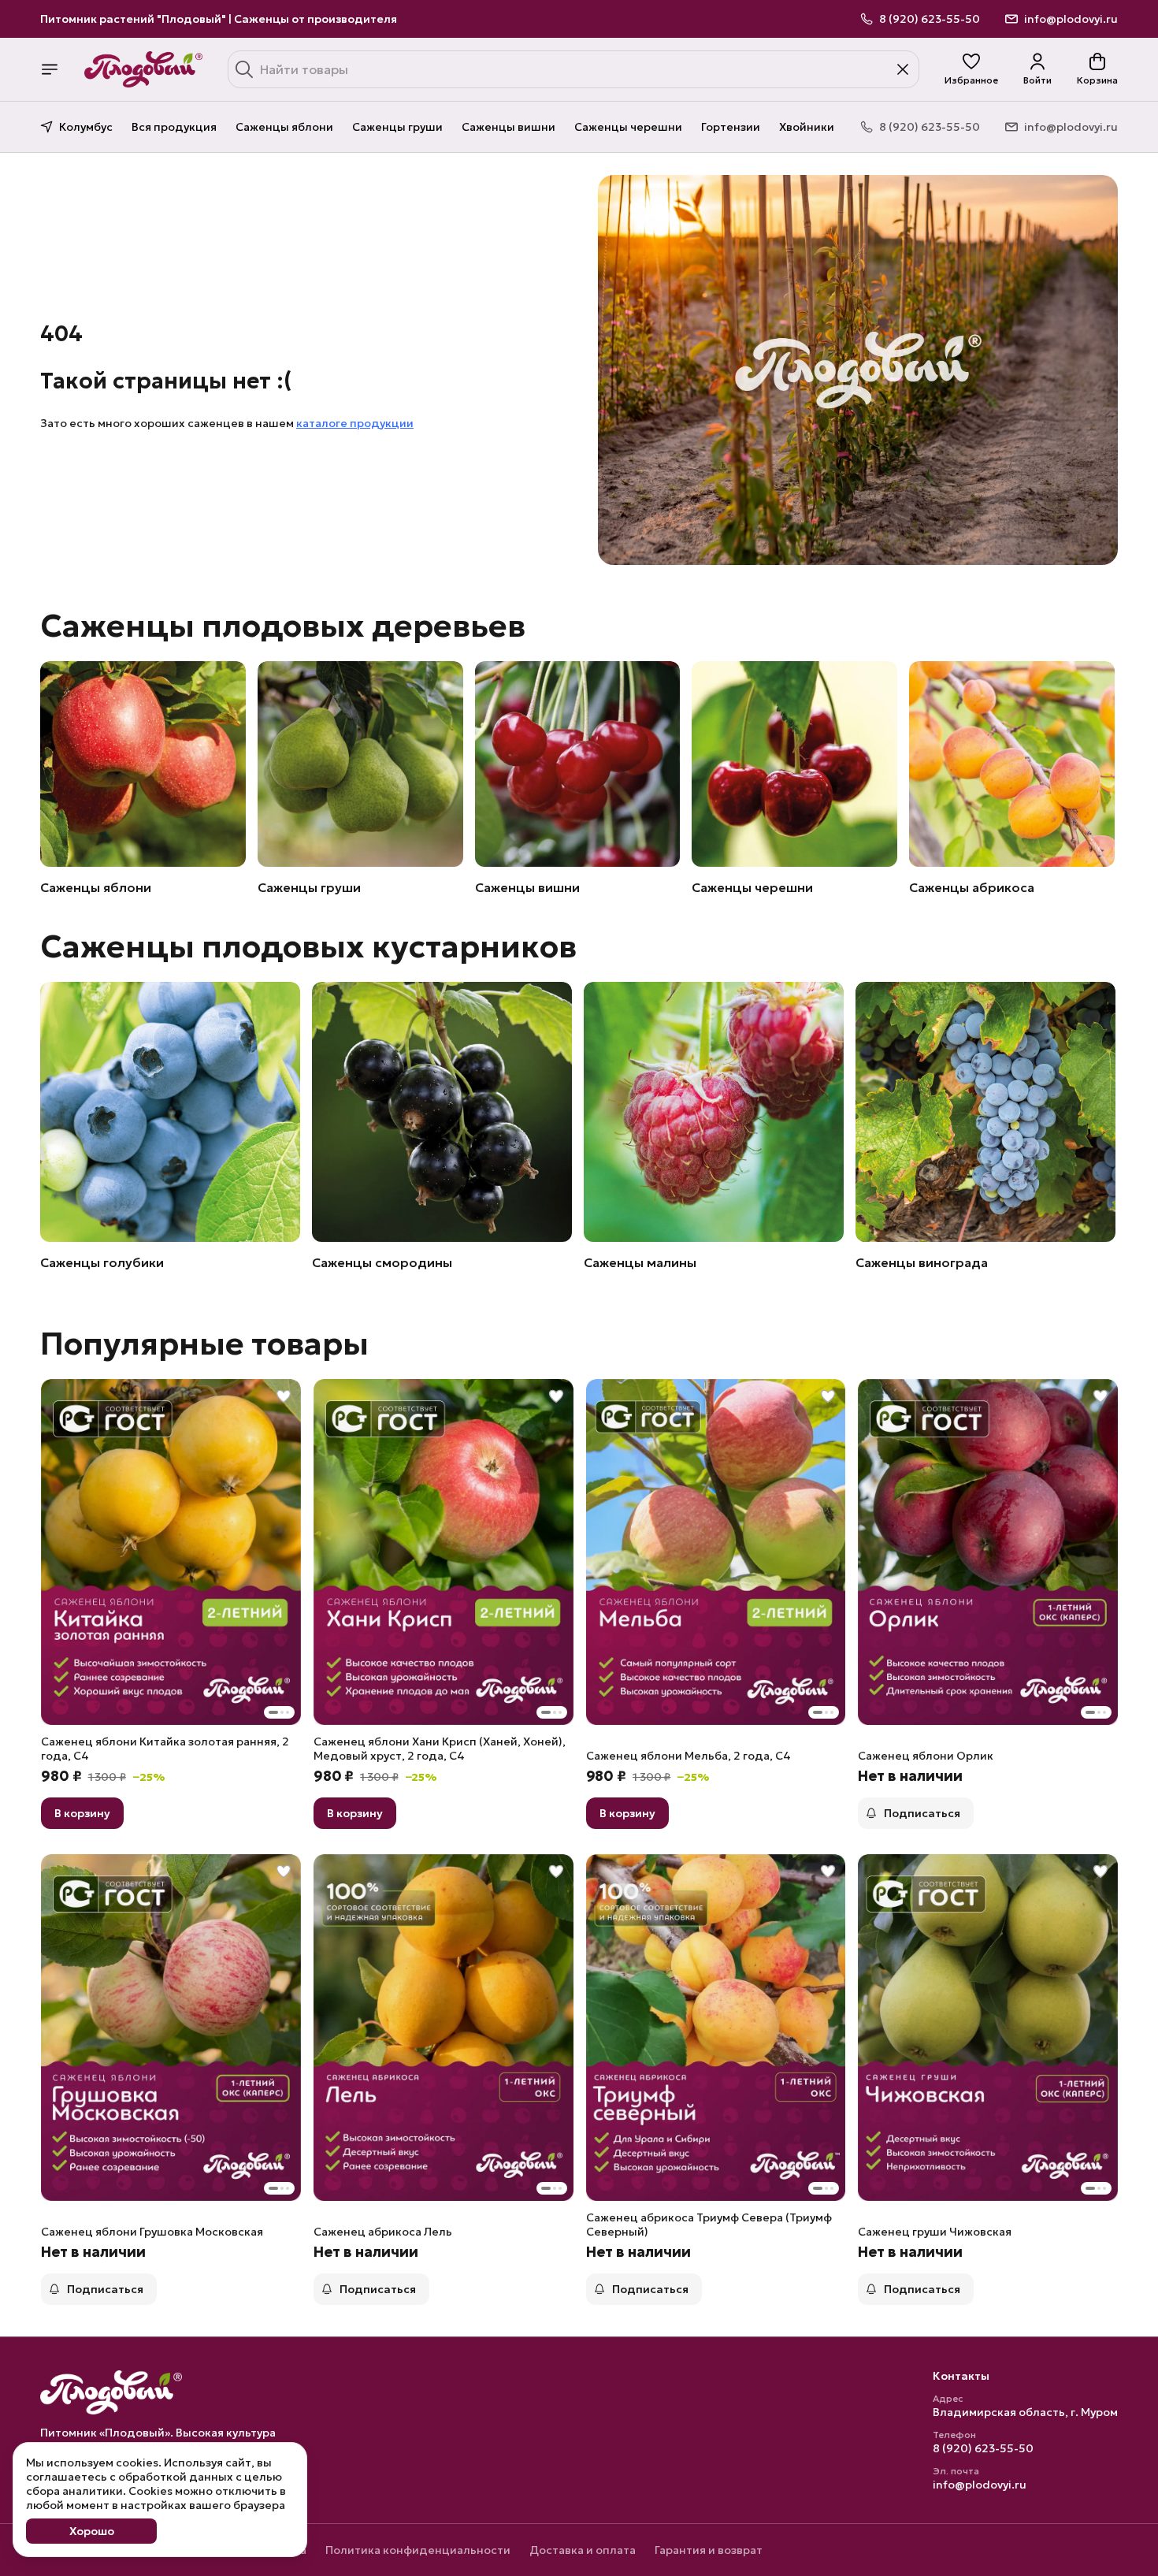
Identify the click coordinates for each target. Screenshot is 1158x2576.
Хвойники (807, 127)
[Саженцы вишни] (578, 764)
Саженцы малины (640, 1262)
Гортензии (731, 127)
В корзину (82, 1813)
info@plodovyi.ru (980, 2485)
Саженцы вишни (508, 127)
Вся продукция (174, 127)
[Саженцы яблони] (143, 764)
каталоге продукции (355, 423)
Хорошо (92, 2531)
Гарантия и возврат (709, 2550)
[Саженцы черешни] (794, 764)
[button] (971, 69)
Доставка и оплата (583, 2550)
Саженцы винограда (922, 1262)
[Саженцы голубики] (170, 1112)
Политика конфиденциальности (418, 2550)
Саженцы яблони (284, 127)
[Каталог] (50, 69)
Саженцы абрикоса (972, 887)
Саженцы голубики (102, 1262)
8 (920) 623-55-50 (983, 2448)
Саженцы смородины (382, 1262)
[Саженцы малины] (714, 1112)
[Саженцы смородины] (442, 1112)
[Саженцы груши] (360, 764)
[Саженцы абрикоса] (1012, 764)
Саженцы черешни (628, 127)
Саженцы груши (397, 127)
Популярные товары (204, 1344)
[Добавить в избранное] (284, 1396)
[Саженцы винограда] (985, 1112)
